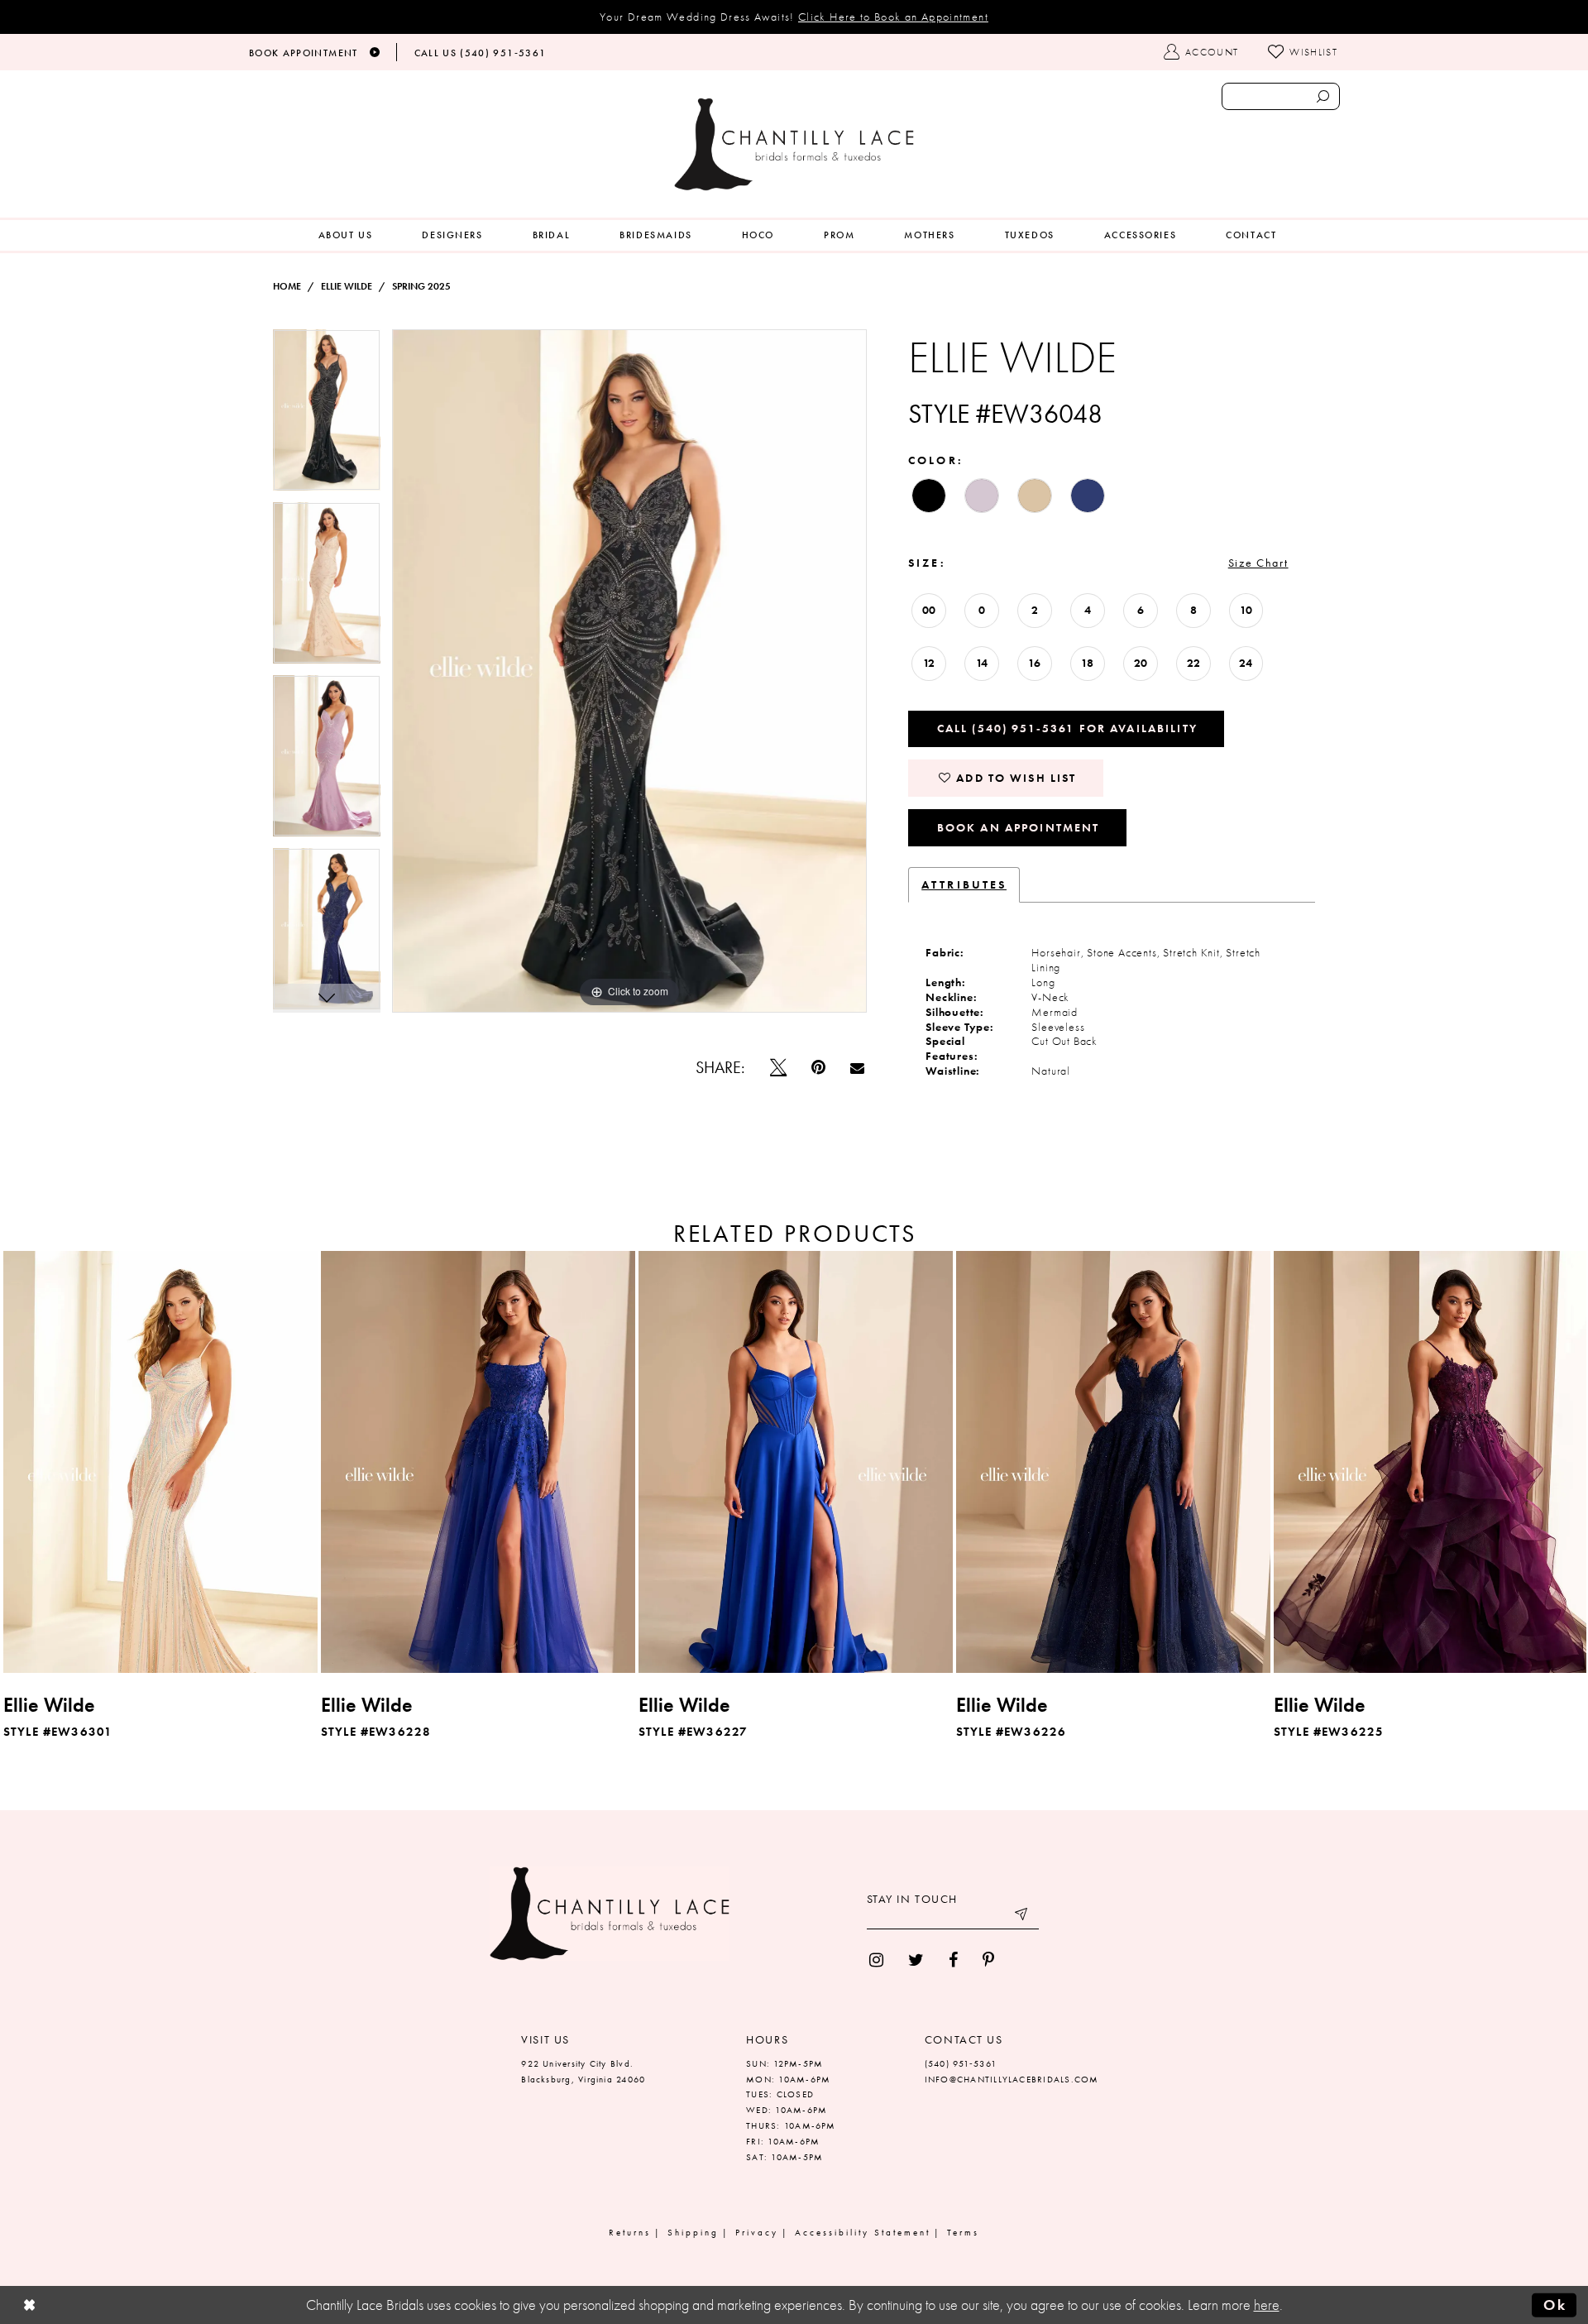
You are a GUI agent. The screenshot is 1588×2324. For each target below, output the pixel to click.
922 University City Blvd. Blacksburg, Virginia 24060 (583, 2071)
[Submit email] (1022, 1917)
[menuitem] (346, 235)
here (1267, 2305)
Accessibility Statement (863, 2232)
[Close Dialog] (30, 2305)
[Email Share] (857, 1068)
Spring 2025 (421, 286)
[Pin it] (818, 1067)
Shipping (693, 2232)
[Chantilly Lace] (794, 144)
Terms (963, 2232)
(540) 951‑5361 (961, 2063)
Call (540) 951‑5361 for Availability (1067, 728)
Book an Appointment (1019, 827)
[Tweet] (778, 1067)
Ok (1555, 2305)
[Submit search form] (1323, 96)
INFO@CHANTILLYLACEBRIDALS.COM (1012, 2079)
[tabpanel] (327, 416)
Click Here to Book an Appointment (893, 17)
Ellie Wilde (347, 286)
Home (287, 286)
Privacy (757, 2232)
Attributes (964, 884)
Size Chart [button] (1258, 563)
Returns (630, 2232)
